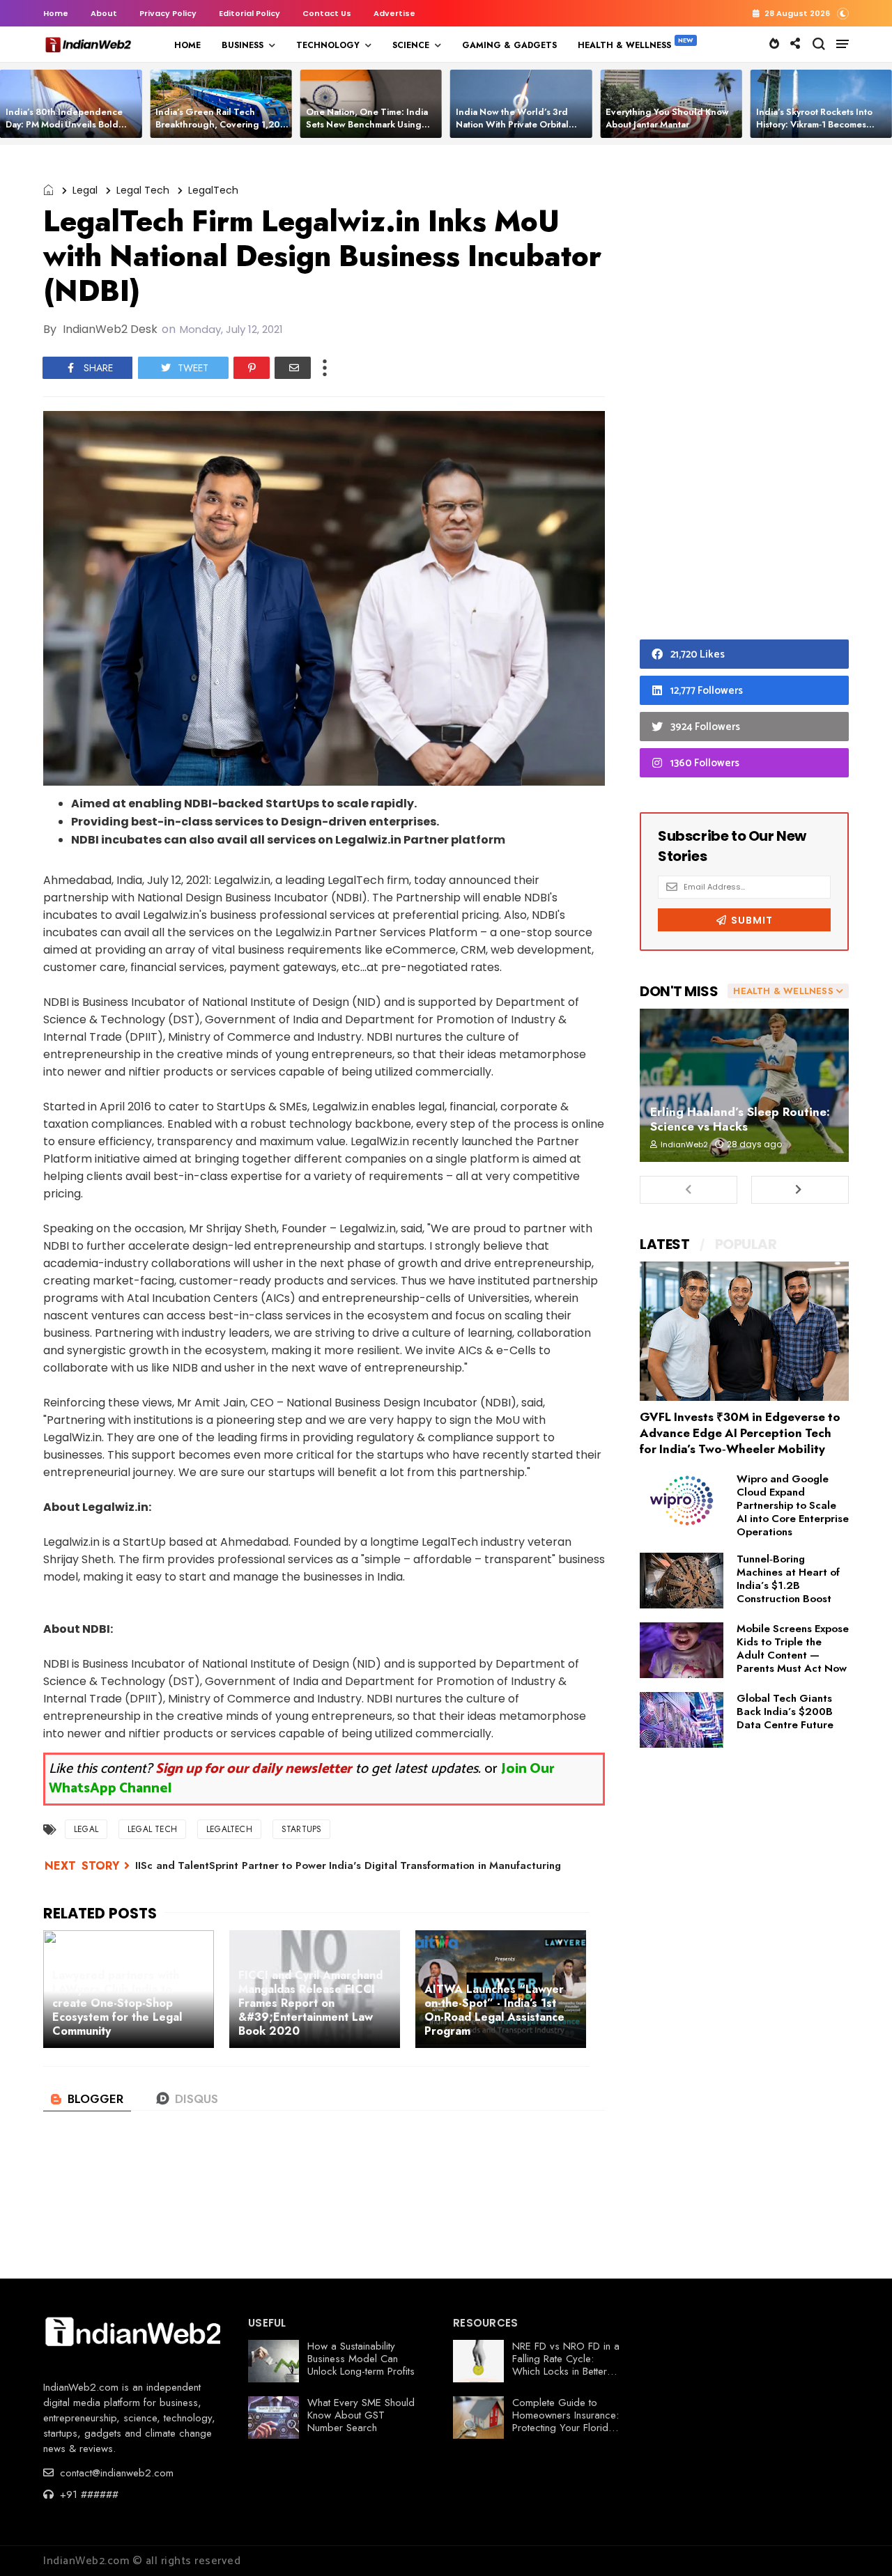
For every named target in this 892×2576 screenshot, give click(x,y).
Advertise (394, 13)
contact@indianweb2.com (115, 2473)
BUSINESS (243, 45)
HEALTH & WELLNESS (624, 45)
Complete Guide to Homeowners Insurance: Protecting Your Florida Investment (566, 2421)
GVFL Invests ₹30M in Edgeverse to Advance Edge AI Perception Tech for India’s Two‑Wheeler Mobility (740, 1433)
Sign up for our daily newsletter (254, 1769)
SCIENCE (411, 45)
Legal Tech (143, 190)
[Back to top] (858, 2543)
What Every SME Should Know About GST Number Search (361, 2415)
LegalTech (213, 190)
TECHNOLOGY (328, 45)
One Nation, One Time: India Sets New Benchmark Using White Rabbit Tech (367, 124)
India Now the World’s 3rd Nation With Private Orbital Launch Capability (512, 124)
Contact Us (327, 13)
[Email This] (293, 368)
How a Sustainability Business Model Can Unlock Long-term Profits (361, 2359)
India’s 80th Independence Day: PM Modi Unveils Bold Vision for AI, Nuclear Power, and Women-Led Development (71, 131)
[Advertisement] (744, 396)
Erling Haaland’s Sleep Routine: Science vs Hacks (740, 1119)
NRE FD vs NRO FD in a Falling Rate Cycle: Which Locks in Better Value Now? (566, 2365)
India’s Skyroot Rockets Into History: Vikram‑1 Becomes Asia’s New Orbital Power (814, 124)
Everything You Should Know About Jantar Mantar (667, 118)
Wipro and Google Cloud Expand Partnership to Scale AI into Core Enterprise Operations (793, 1505)
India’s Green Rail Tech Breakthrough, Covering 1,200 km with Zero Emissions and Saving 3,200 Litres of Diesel (221, 131)
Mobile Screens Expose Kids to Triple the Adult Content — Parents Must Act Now (793, 1648)
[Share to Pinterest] (252, 368)
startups (302, 1829)
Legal (85, 190)
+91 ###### (87, 2494)
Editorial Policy (249, 13)
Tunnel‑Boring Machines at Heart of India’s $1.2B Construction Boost (788, 1579)
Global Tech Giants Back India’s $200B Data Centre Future (785, 1712)
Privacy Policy (168, 13)
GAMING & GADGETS (509, 45)
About (104, 13)
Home (56, 13)
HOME (187, 45)
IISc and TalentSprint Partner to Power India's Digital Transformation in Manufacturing (348, 1865)
